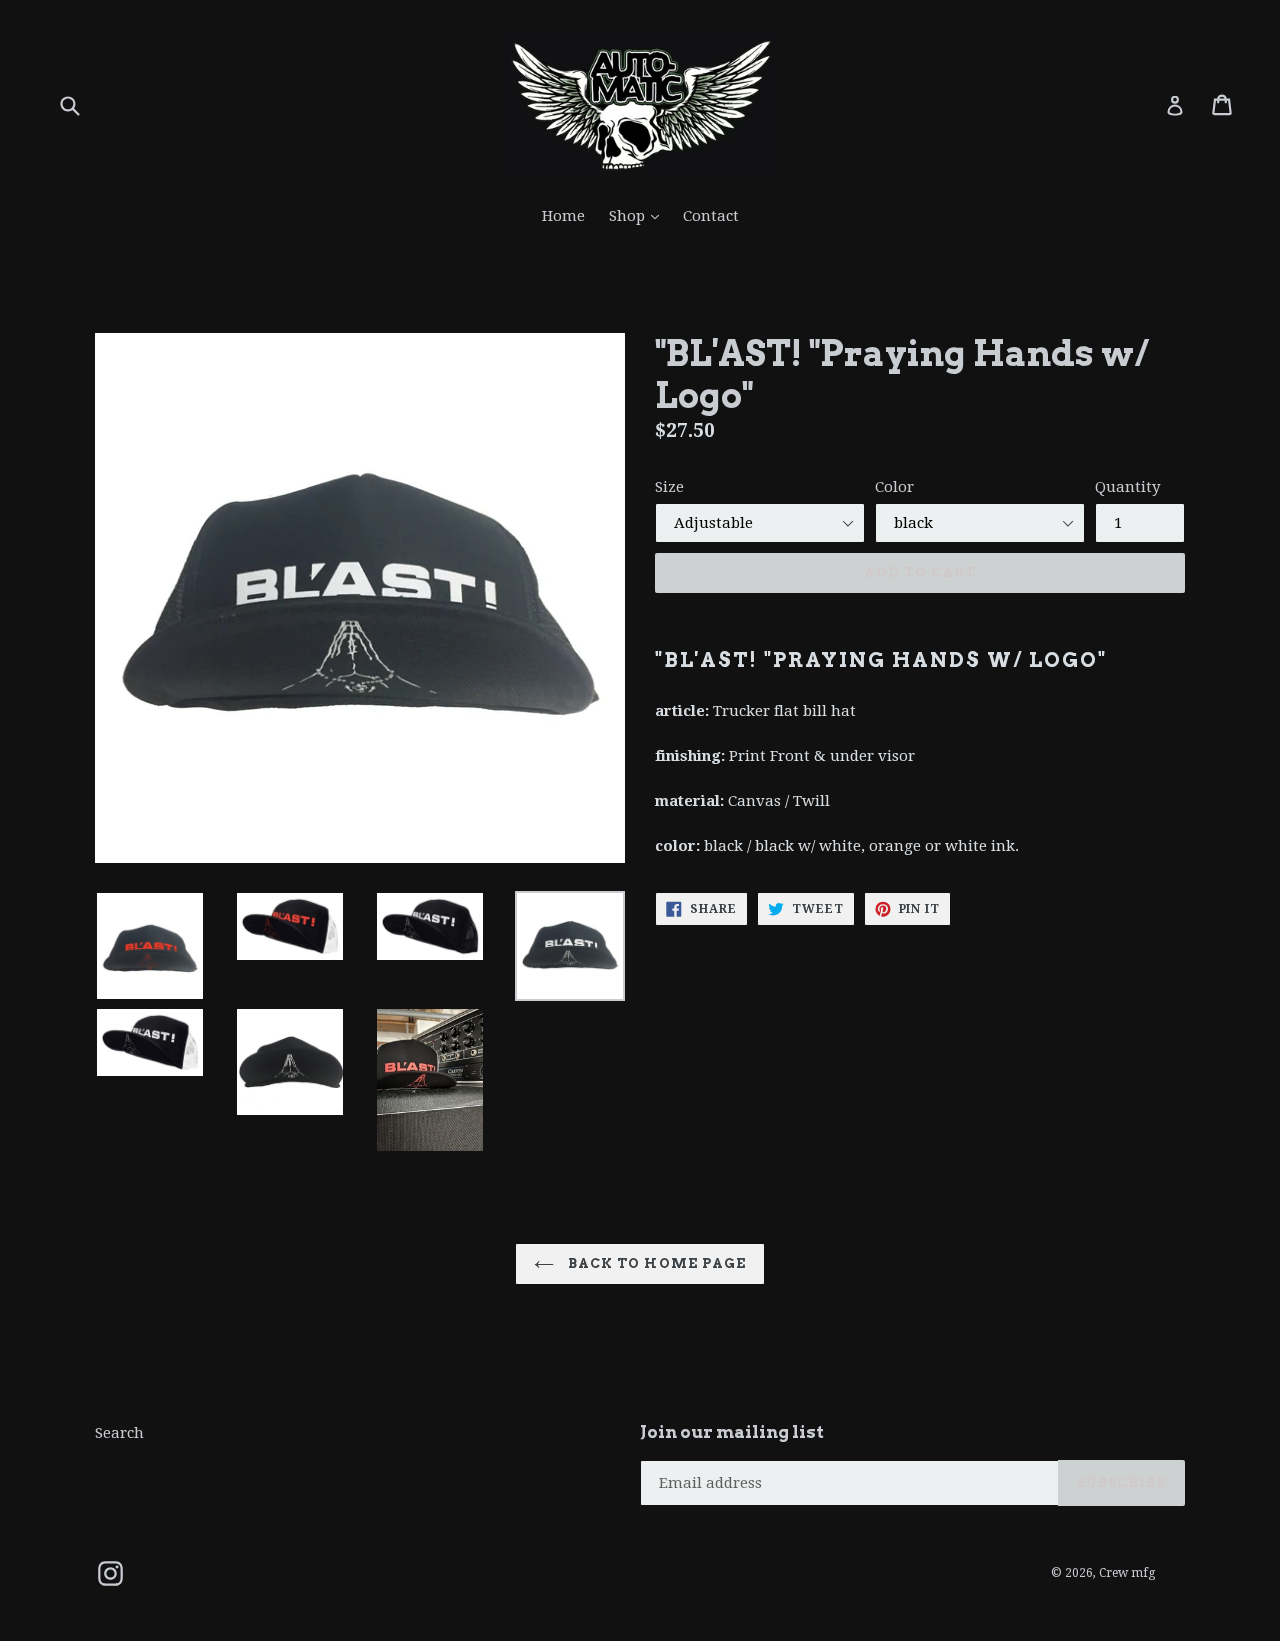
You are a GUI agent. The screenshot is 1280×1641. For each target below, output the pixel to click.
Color (894, 487)
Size (669, 487)
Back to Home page (655, 1263)
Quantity (1127, 487)
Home (563, 216)
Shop (639, 215)
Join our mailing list (732, 1432)
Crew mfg (1127, 1573)
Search (119, 1433)
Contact (711, 216)
